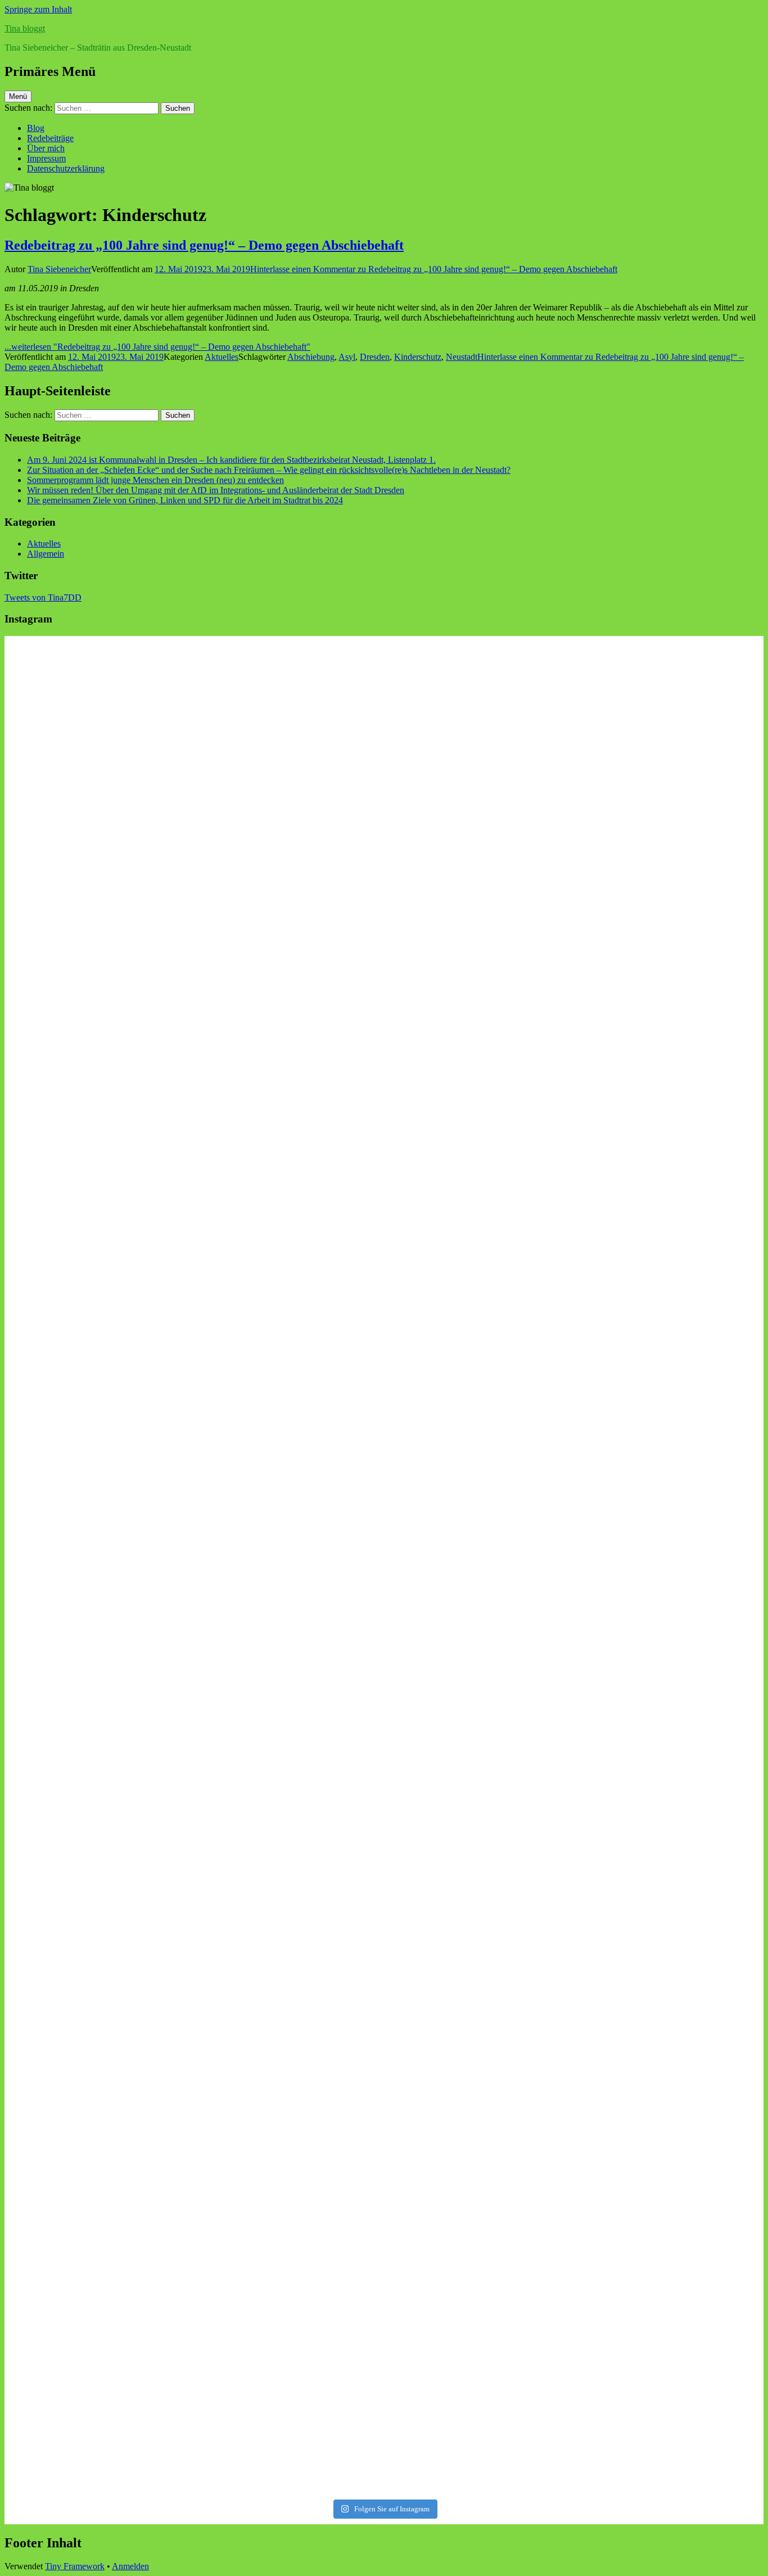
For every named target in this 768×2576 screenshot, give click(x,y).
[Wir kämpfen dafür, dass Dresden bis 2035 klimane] (480, 2328)
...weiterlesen (157, 347)
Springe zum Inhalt (38, 9)
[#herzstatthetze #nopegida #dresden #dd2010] (288, 2222)
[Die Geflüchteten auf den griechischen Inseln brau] (671, 1578)
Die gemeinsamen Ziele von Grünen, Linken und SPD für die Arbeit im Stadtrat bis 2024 (185, 500)
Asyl (347, 357)
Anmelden (130, 2566)
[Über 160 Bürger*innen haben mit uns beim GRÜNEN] (480, 1983)
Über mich (46, 148)
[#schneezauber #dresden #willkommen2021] (671, 927)
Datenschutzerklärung (66, 168)
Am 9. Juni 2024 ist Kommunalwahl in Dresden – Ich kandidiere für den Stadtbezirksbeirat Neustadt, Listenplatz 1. (231, 460)
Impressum (46, 158)
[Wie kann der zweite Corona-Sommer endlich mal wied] (480, 1109)
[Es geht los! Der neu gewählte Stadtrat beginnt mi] (671, 2353)
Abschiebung (311, 357)
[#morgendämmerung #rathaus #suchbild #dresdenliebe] (671, 1766)
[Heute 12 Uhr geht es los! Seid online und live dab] (288, 1462)
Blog (36, 128)
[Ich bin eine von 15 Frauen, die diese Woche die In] (288, 1161)
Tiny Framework (75, 2566)
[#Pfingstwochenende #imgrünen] (97, 1411)
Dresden (375, 357)
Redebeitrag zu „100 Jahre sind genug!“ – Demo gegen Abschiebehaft (204, 245)
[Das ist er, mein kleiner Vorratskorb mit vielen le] (97, 1924)
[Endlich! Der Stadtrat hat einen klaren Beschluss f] (288, 1877)
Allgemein (46, 554)
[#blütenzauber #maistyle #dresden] (97, 648)
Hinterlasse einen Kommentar (434, 269)
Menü (18, 96)
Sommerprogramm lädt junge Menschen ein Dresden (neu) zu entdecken (155, 480)
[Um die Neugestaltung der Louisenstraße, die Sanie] (288, 703)
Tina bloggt (25, 28)
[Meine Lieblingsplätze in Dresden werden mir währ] (480, 1538)
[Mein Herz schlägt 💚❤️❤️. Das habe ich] (97, 2308)
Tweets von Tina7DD (43, 597)
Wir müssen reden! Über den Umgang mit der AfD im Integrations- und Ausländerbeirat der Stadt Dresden (216, 490)
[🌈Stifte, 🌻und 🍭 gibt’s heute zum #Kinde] (97, 1024)
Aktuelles (222, 357)
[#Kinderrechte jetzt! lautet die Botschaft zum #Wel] (671, 776)
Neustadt (462, 357)
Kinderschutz (418, 357)
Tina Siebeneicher (59, 269)
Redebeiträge (50, 138)
